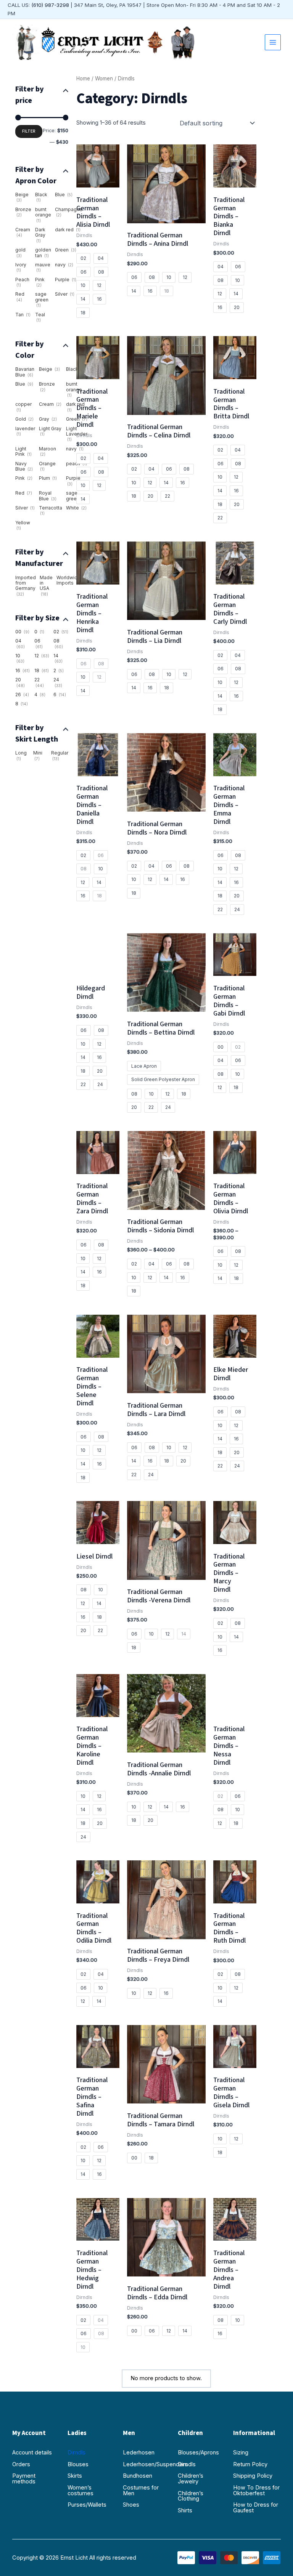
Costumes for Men (141, 2490)
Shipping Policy (253, 2476)
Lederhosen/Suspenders (147, 2464)
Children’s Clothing (191, 2496)
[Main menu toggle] (273, 42)
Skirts (75, 2476)
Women (104, 78)
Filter (29, 131)
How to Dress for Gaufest (256, 2508)
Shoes (131, 2505)
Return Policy (250, 2464)
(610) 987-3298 (50, 5)
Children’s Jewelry (191, 2479)
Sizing (241, 2453)
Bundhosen (138, 2476)
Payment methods (24, 2479)
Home (83, 78)
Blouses (78, 2464)
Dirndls (76, 2453)
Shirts (185, 2510)
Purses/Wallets (87, 2505)
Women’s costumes (80, 2490)
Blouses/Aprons (198, 2453)
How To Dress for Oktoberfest (256, 2490)
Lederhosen (139, 2453)
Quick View (98, 181)
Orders (21, 2464)
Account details (32, 2453)
